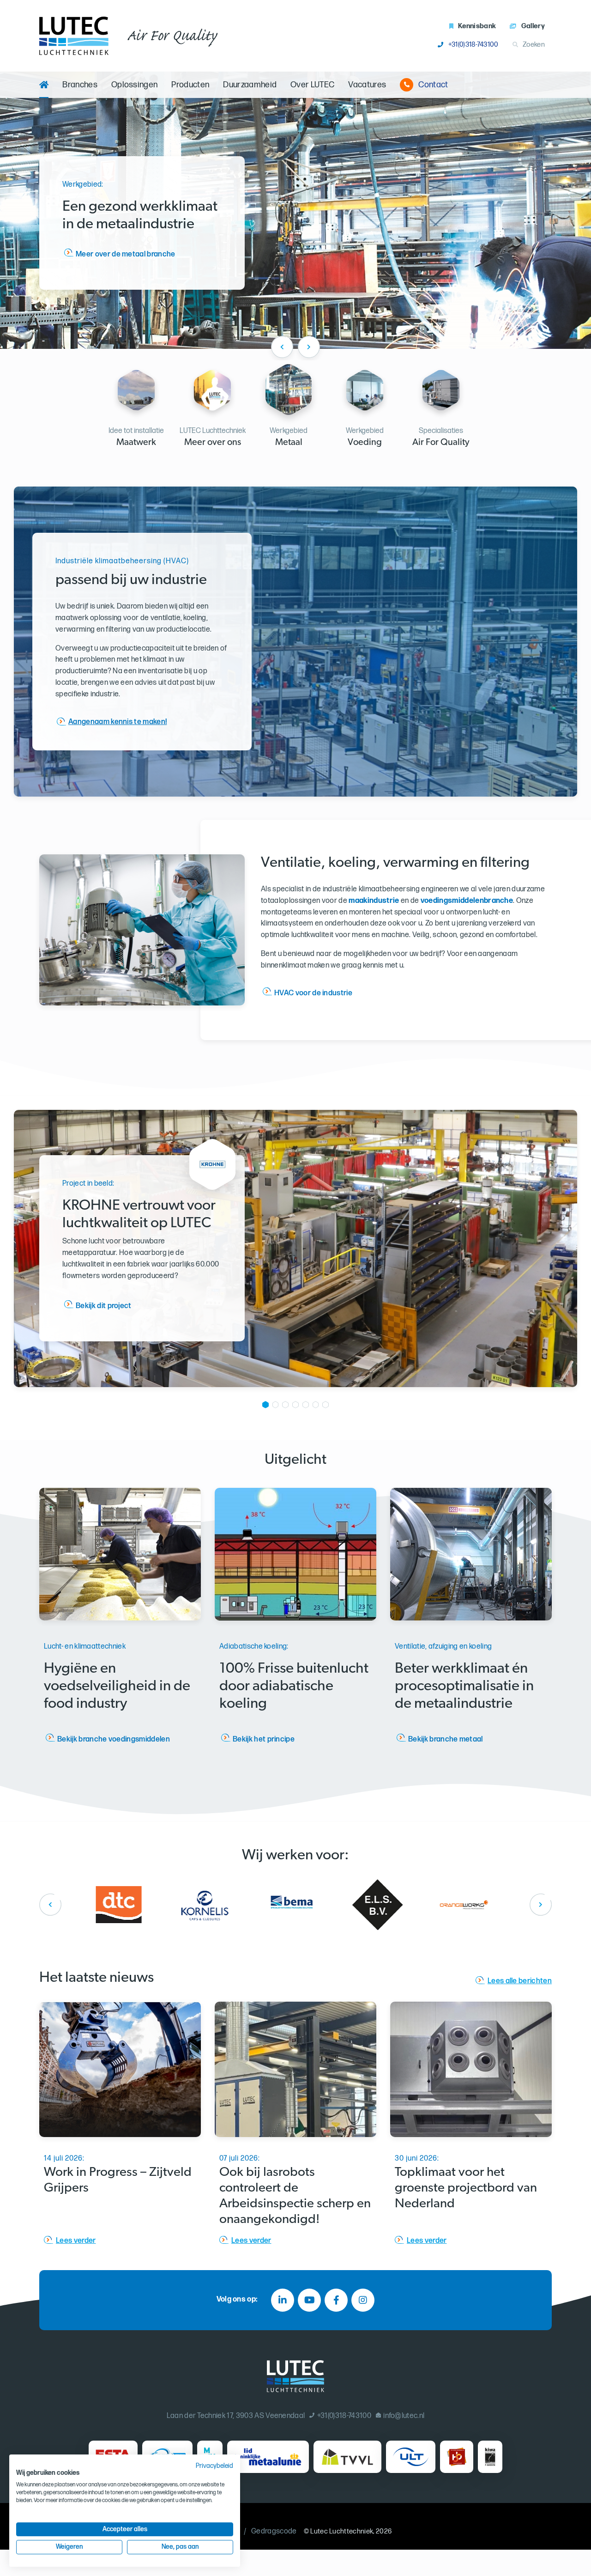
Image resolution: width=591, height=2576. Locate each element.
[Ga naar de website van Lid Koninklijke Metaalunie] (268, 2457)
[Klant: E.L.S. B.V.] (209, 1904)
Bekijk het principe (264, 1739)
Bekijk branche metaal (446, 1739)
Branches (80, 85)
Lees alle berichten (520, 1981)
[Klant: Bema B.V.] (123, 1904)
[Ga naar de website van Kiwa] (490, 2457)
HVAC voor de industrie (313, 993)
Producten (190, 85)
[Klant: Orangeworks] (295, 1904)
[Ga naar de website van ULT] (411, 2457)
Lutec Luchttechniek (342, 2531)
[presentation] (282, 347)
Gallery (533, 26)
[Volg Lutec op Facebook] (336, 2300)
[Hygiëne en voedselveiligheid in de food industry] (120, 1554)
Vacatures (367, 85)
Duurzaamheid (250, 85)
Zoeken (534, 45)
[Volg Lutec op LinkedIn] (283, 2300)
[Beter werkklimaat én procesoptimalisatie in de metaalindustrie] (471, 1554)
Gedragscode (274, 2531)
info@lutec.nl (404, 2416)
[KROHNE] (212, 1188)
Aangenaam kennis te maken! (118, 722)
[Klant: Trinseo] (468, 1904)
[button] (265, 1407)
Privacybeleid (214, 2466)
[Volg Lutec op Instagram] (363, 2300)
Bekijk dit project (104, 1306)
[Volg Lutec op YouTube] (309, 2300)
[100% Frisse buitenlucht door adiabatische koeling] (295, 1554)
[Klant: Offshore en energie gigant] (381, 1904)
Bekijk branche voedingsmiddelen (114, 1739)
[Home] (44, 85)
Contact (433, 85)
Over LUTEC (312, 85)
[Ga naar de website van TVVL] (347, 2457)
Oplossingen (135, 85)
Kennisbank (477, 26)
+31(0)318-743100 (473, 45)
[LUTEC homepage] (74, 36)
